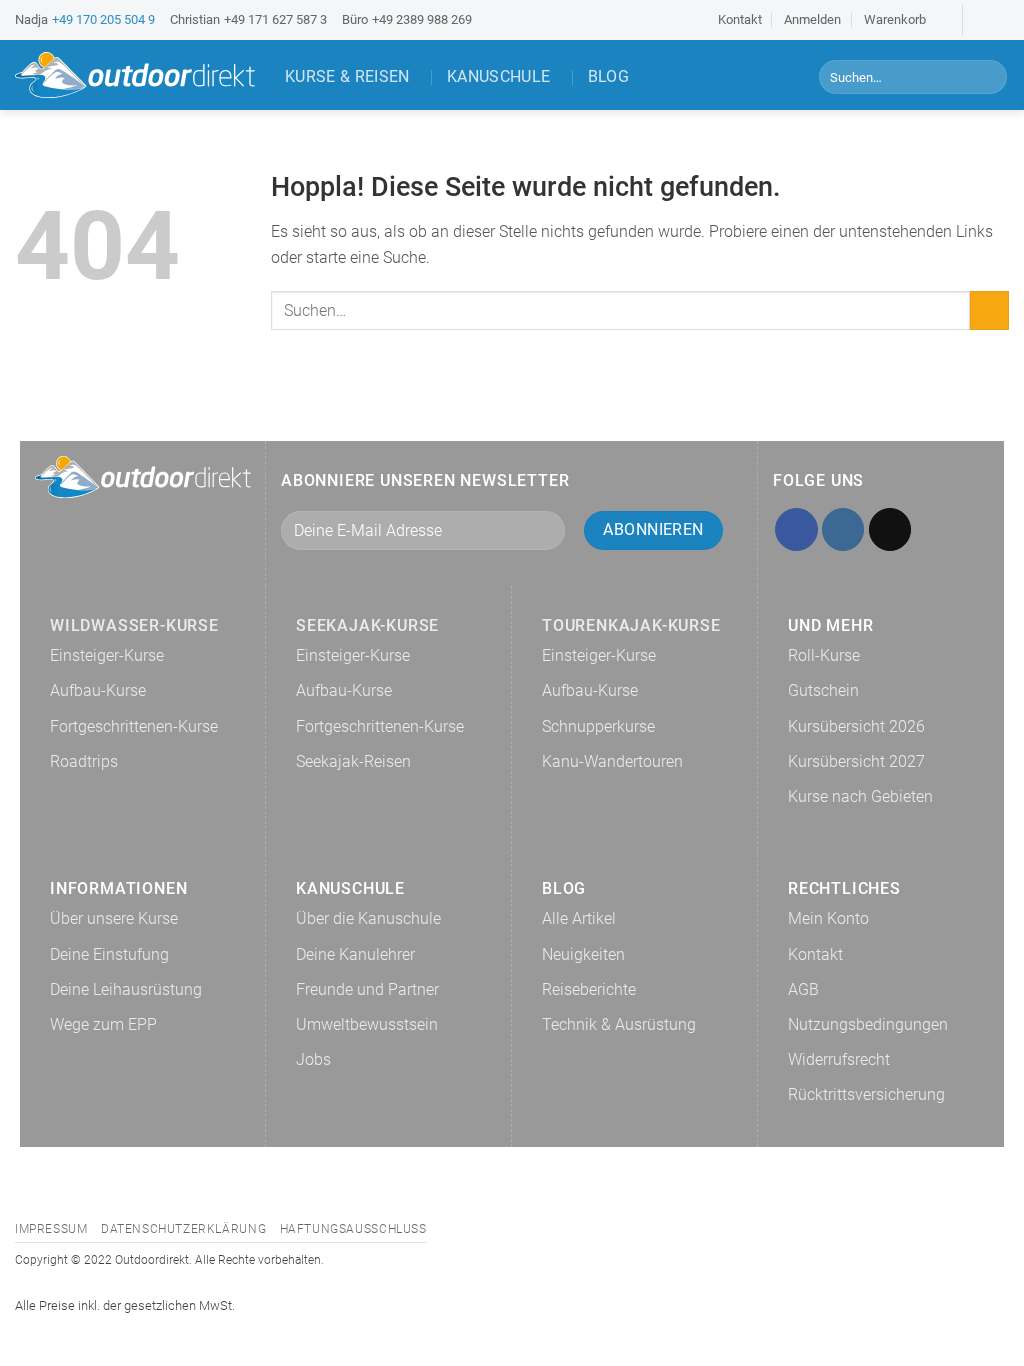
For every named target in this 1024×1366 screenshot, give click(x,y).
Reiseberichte (589, 989)
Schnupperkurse (598, 726)
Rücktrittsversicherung (866, 1094)
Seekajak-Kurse (367, 625)
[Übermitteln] (988, 77)
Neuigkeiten (583, 954)
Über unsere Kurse (114, 918)
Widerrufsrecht (839, 1059)
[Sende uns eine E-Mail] (890, 529)
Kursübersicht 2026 (856, 726)
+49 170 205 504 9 (103, 19)
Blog (608, 76)
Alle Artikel (579, 918)
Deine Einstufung (109, 954)
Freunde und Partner (367, 989)
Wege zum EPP (103, 1024)
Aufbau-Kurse (98, 690)
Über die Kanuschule (368, 918)
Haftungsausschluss (353, 1229)
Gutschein (823, 690)
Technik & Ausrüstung (619, 1024)
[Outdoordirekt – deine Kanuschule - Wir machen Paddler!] (135, 75)
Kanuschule (498, 76)
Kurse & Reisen (347, 76)
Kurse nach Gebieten (860, 796)
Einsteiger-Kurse (107, 655)
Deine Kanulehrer (355, 954)
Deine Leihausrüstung (126, 989)
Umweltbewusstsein (367, 1024)
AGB (803, 989)
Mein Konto (828, 918)
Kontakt (740, 19)
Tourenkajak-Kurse (631, 625)
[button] (904, 20)
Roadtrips (84, 761)
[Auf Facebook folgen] (980, 20)
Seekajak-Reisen (353, 761)
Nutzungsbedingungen (868, 1024)
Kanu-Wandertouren (612, 761)
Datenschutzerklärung (183, 1229)
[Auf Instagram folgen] (999, 20)
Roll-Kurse (824, 655)
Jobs (313, 1059)
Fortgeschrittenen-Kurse (134, 726)
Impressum (51, 1229)
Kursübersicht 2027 (856, 761)
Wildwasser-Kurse (134, 625)
